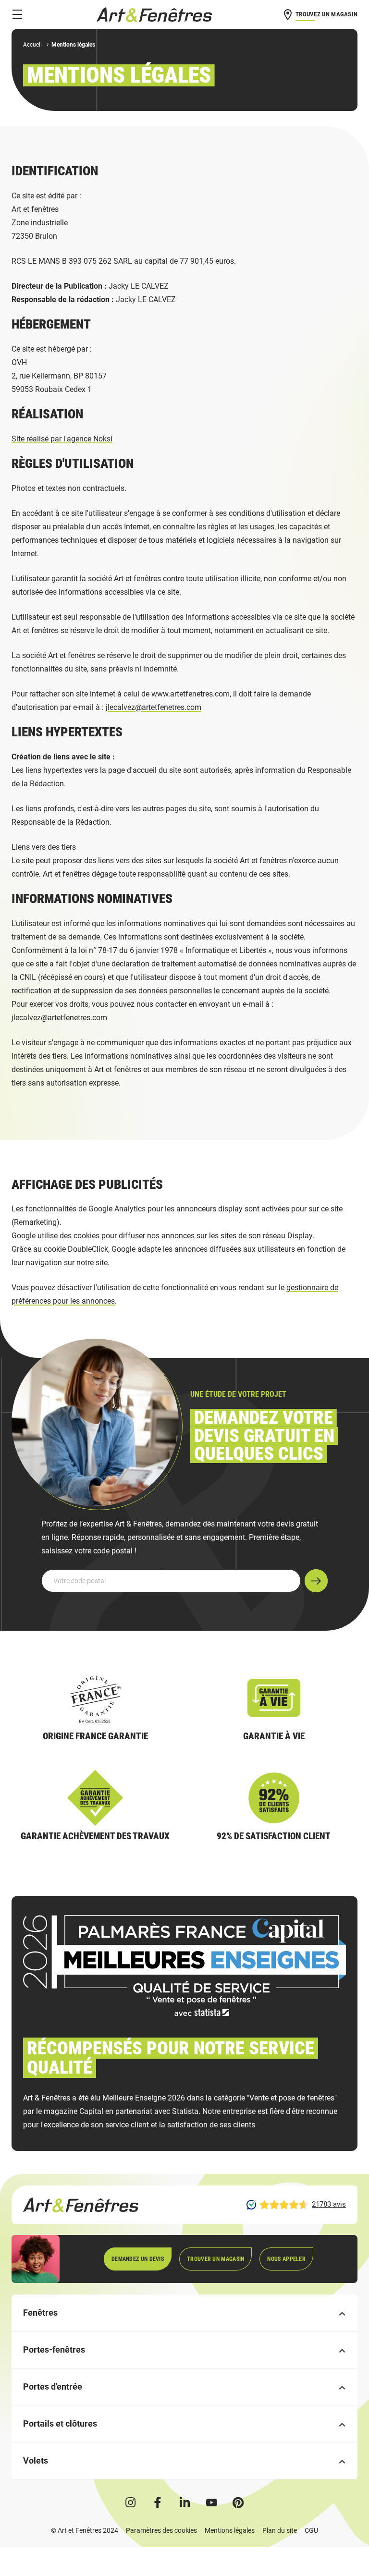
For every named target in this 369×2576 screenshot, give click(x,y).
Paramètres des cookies (161, 2530)
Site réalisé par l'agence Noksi (62, 439)
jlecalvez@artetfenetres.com (154, 707)
